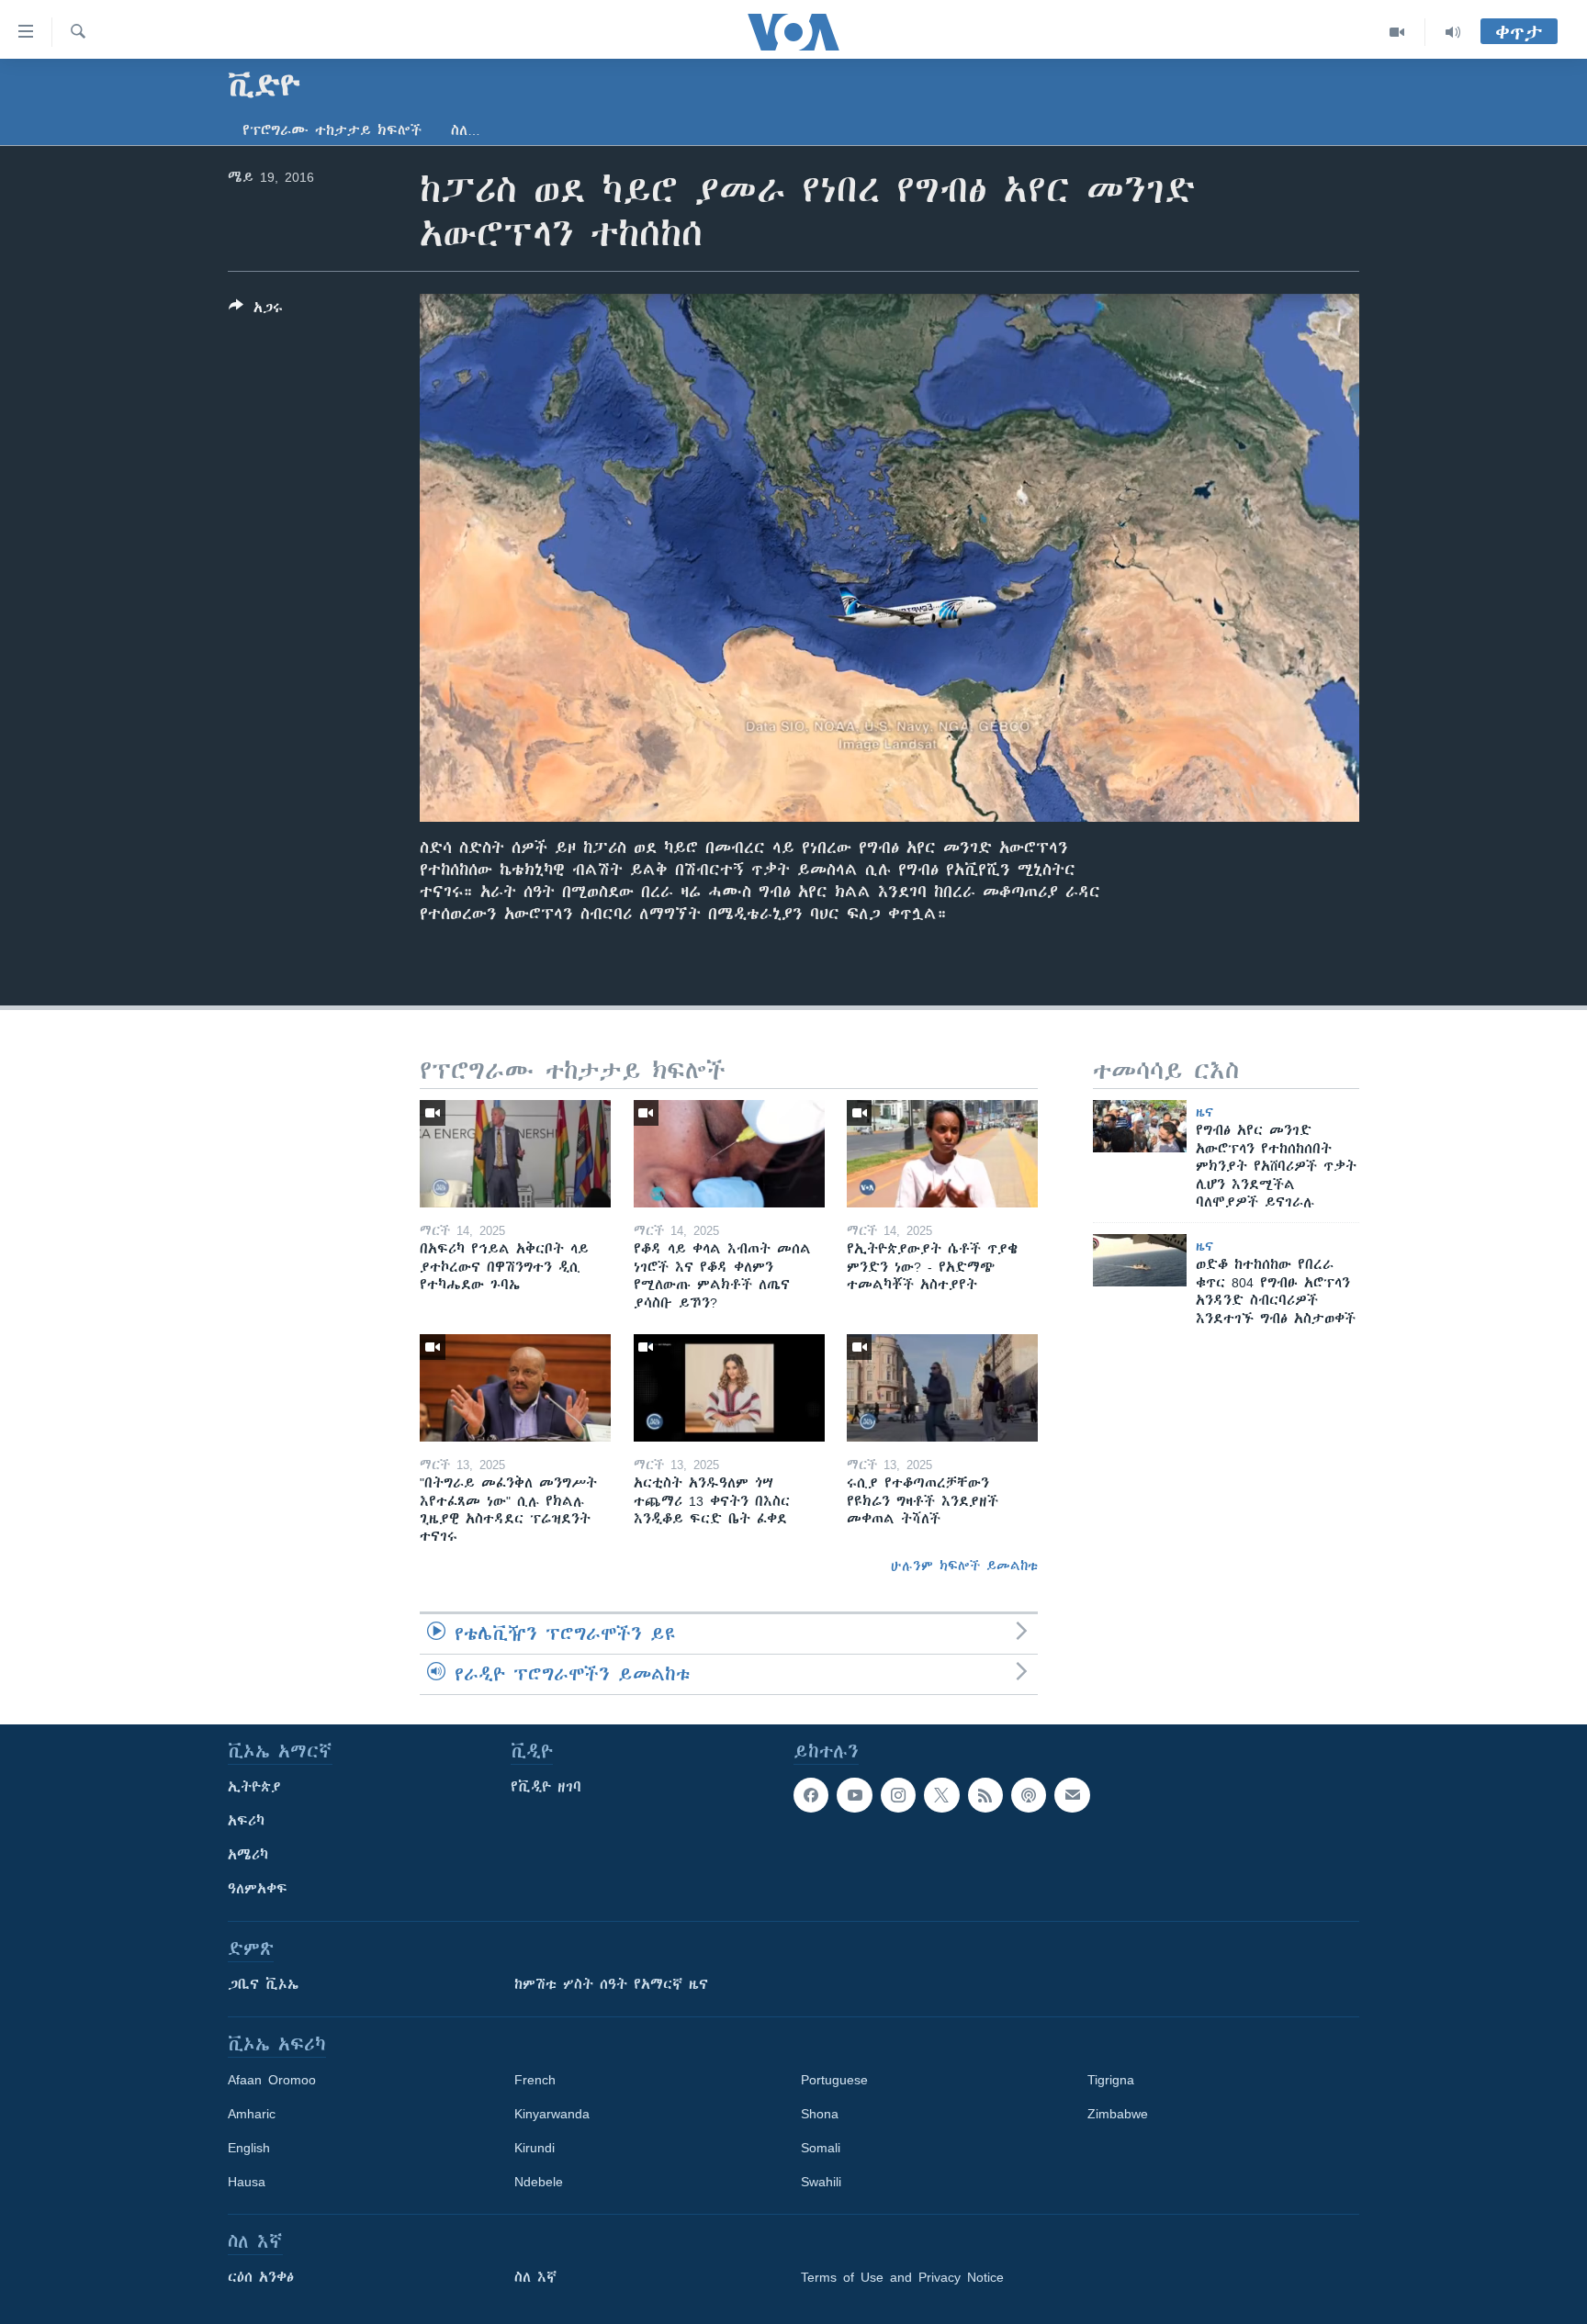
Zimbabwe (1118, 2114)
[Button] (256, 311)
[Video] (1397, 32)
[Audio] (1453, 32)
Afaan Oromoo (272, 2080)
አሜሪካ (248, 1855)
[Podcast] (1029, 1795)
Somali (821, 2148)
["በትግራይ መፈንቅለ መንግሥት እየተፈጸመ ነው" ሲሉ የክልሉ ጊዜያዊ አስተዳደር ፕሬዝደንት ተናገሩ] (515, 1388)
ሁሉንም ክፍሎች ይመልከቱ (964, 1566)
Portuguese (834, 2080)
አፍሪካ (246, 1821)
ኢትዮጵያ (254, 1787)
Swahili (821, 2182)
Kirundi (535, 2148)
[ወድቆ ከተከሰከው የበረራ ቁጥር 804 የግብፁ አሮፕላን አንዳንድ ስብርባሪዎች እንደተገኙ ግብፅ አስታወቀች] (1140, 1260)
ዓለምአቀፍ (258, 1889)
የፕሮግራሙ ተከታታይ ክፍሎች (332, 130)
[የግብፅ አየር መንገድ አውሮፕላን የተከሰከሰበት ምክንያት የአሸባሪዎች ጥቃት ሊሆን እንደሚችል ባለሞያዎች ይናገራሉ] (1140, 1126)
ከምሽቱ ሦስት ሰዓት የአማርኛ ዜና (611, 1984)
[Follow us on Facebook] (811, 1795)
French (535, 2080)
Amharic (252, 2114)
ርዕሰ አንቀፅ (261, 2277)
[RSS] (985, 1795)
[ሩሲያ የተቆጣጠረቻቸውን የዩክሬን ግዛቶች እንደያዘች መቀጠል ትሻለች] (942, 1388)
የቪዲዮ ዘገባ (546, 1787)
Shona (820, 2114)
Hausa (247, 2182)
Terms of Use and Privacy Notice (902, 2277)
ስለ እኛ (535, 2277)
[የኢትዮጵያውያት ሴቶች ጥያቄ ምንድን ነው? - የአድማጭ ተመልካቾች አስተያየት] (942, 1154)
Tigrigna (1111, 2080)
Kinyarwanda (552, 2114)
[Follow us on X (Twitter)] (941, 1795)
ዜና (1204, 1112)
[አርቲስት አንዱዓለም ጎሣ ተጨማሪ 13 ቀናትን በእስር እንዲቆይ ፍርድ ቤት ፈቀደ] (729, 1388)
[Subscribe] (1072, 1795)
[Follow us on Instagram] (898, 1795)
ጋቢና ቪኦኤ (263, 1984)
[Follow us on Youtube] (854, 1795)
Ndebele (539, 2182)
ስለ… (466, 130)
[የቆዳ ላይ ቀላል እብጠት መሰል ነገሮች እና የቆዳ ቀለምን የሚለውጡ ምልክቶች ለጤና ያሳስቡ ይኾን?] (729, 1154)
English (249, 2148)
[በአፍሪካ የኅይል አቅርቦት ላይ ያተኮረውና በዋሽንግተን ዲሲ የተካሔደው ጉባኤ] (515, 1154)
